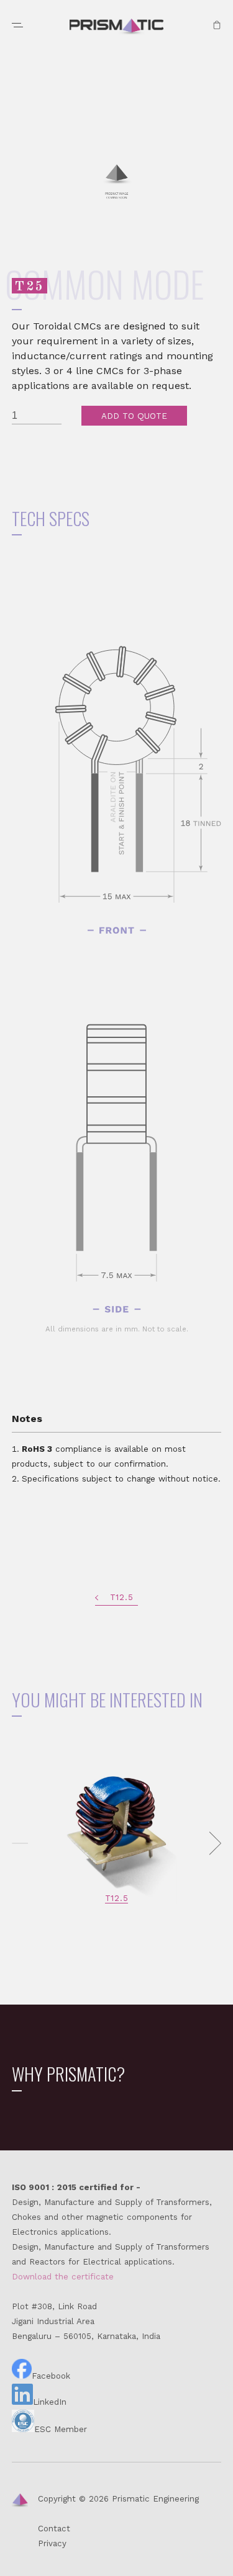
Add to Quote (134, 416)
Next (213, 1843)
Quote (217, 25)
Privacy (52, 2543)
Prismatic (116, 27)
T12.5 (122, 1597)
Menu (17, 25)
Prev (20, 1843)
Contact (54, 2529)
